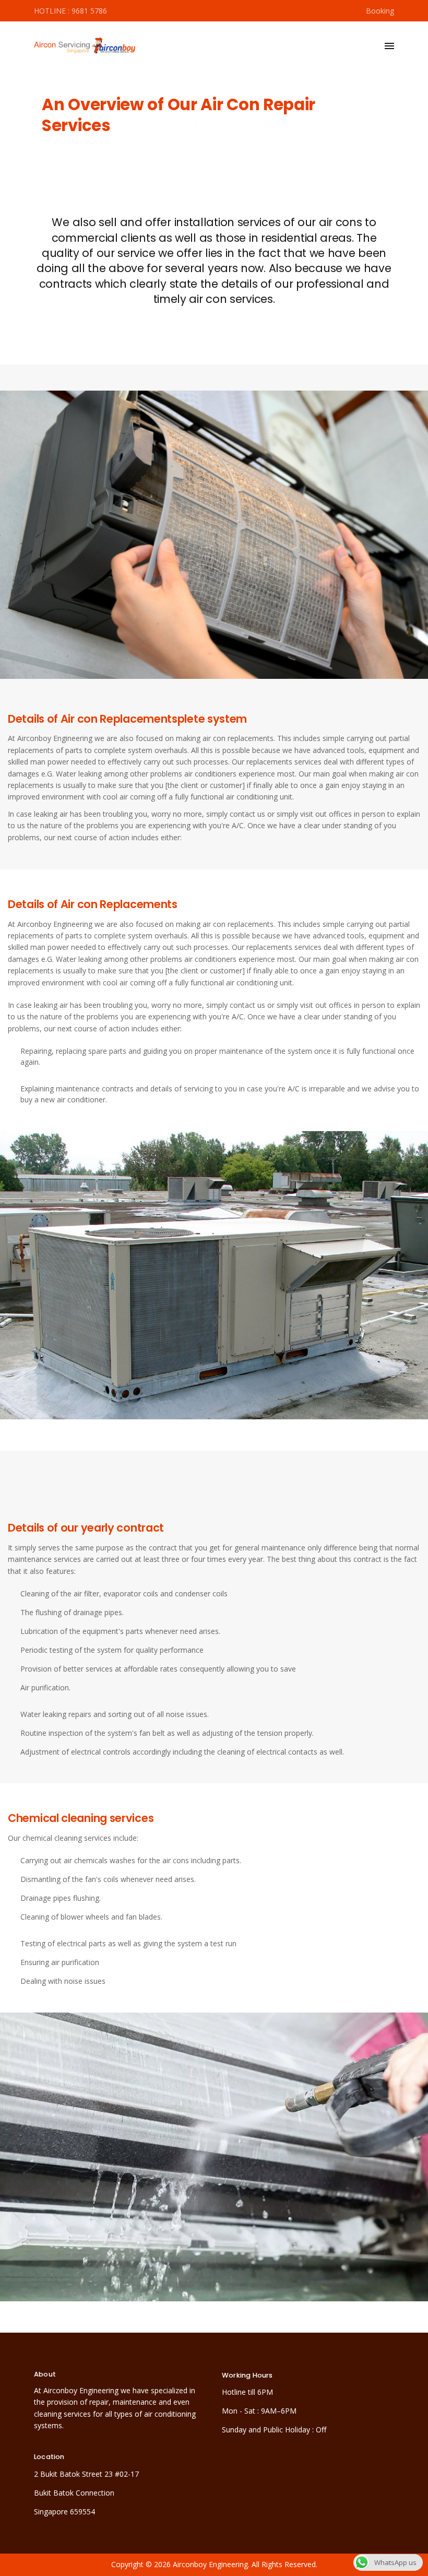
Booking (379, 11)
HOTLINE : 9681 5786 (70, 11)
